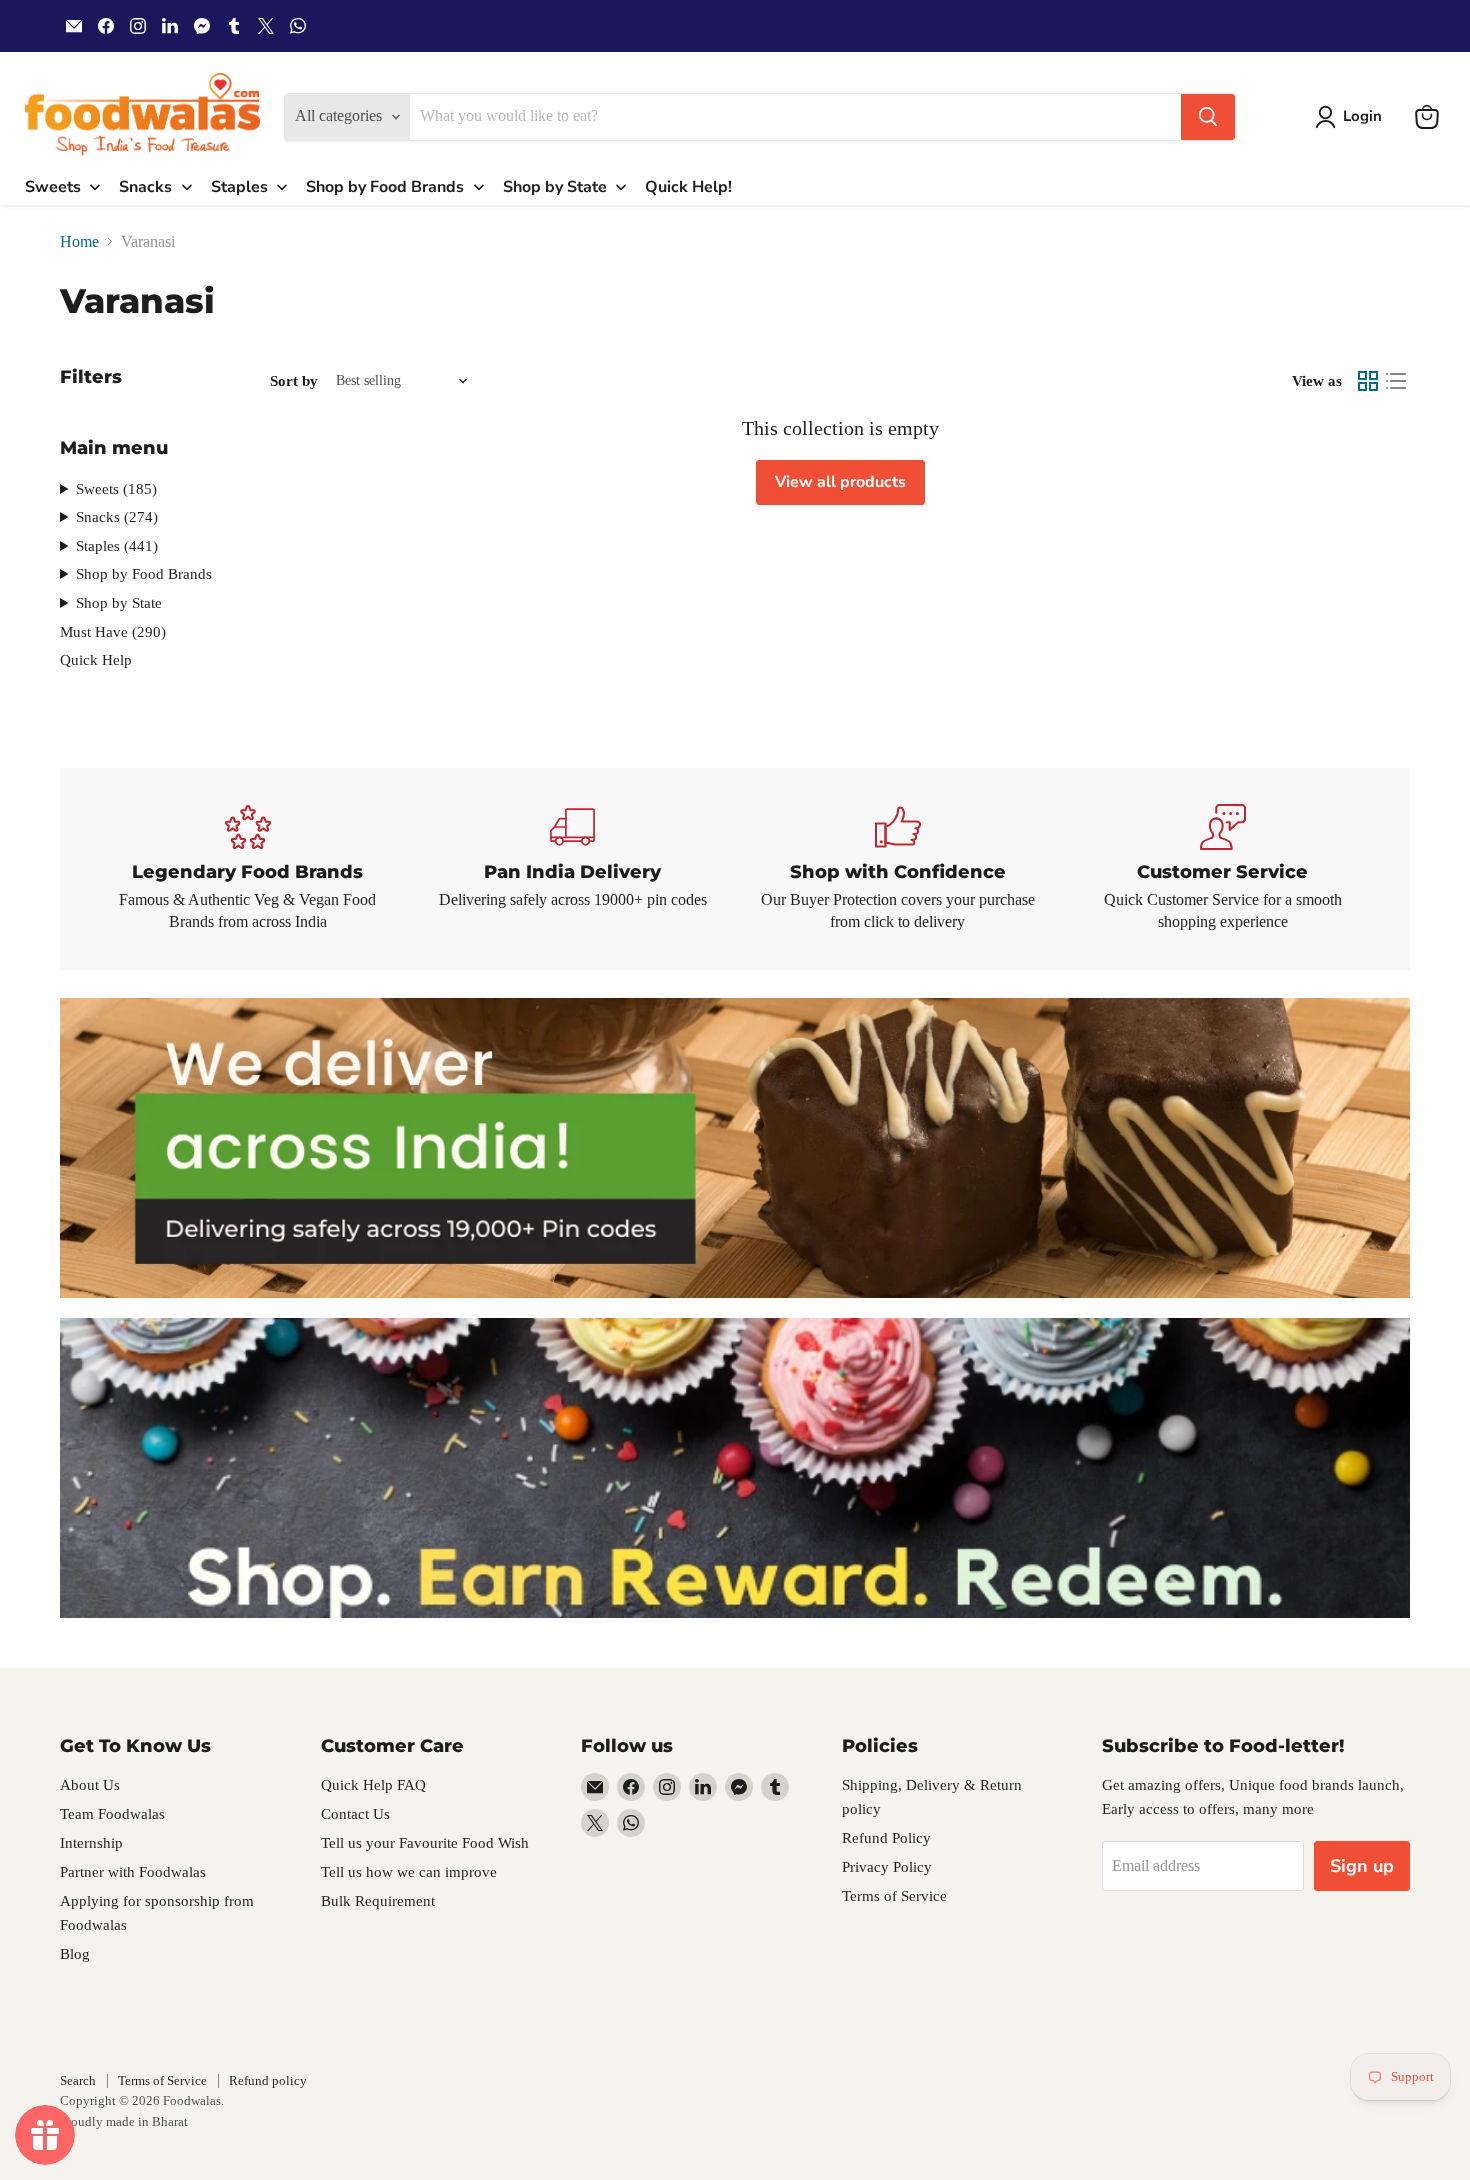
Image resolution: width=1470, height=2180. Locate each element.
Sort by (294, 381)
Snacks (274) (117, 517)
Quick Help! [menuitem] (688, 187)
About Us (90, 1785)
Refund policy (268, 2080)
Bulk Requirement (378, 1901)
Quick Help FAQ (373, 1785)
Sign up (1362, 1866)
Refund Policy (886, 1838)
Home (79, 241)
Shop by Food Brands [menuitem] (385, 187)
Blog (75, 1954)
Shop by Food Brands (144, 574)
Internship (91, 1843)
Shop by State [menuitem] (555, 187)
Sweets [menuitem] (53, 187)
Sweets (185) (116, 489)
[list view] (1396, 381)
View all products (840, 482)
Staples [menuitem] (239, 187)
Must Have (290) (113, 632)
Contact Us (355, 1814)
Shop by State (119, 603)
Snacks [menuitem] (145, 187)
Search (78, 2080)
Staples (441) (117, 546)
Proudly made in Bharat (124, 2121)
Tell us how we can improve (409, 1872)
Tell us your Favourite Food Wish (425, 1843)
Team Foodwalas (112, 1814)
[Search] (1208, 117)
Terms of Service (894, 1896)
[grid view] (1368, 381)
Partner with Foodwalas (133, 1872)
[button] (1352, 117)
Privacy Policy (887, 1867)
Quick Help (96, 660)
